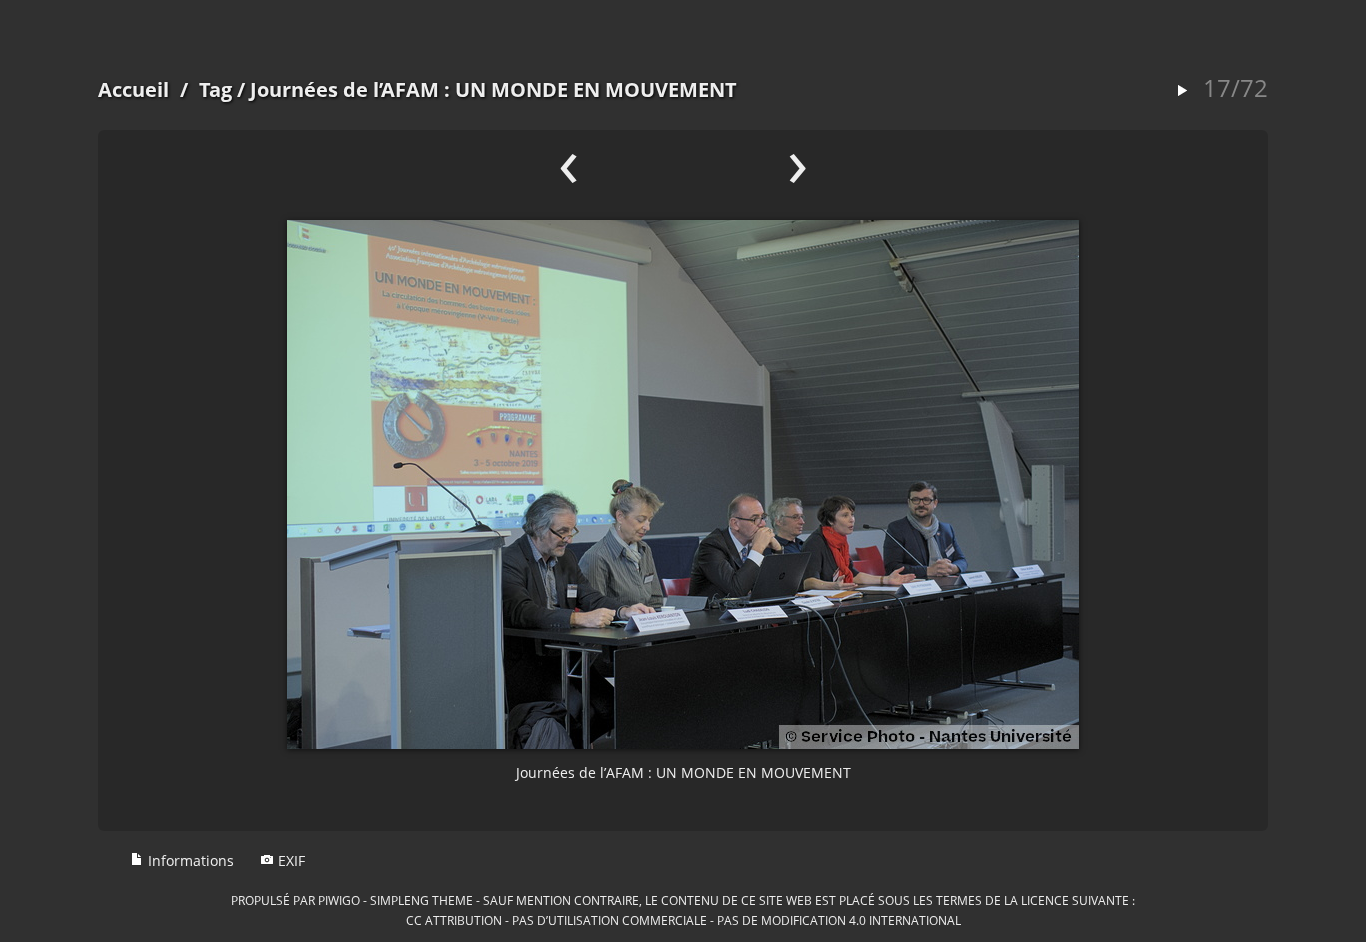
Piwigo (339, 900)
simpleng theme (421, 900)
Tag (215, 89)
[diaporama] (1182, 91)
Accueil (133, 89)
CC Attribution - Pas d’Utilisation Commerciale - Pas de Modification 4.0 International (683, 920)
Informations (189, 860)
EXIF (289, 860)
